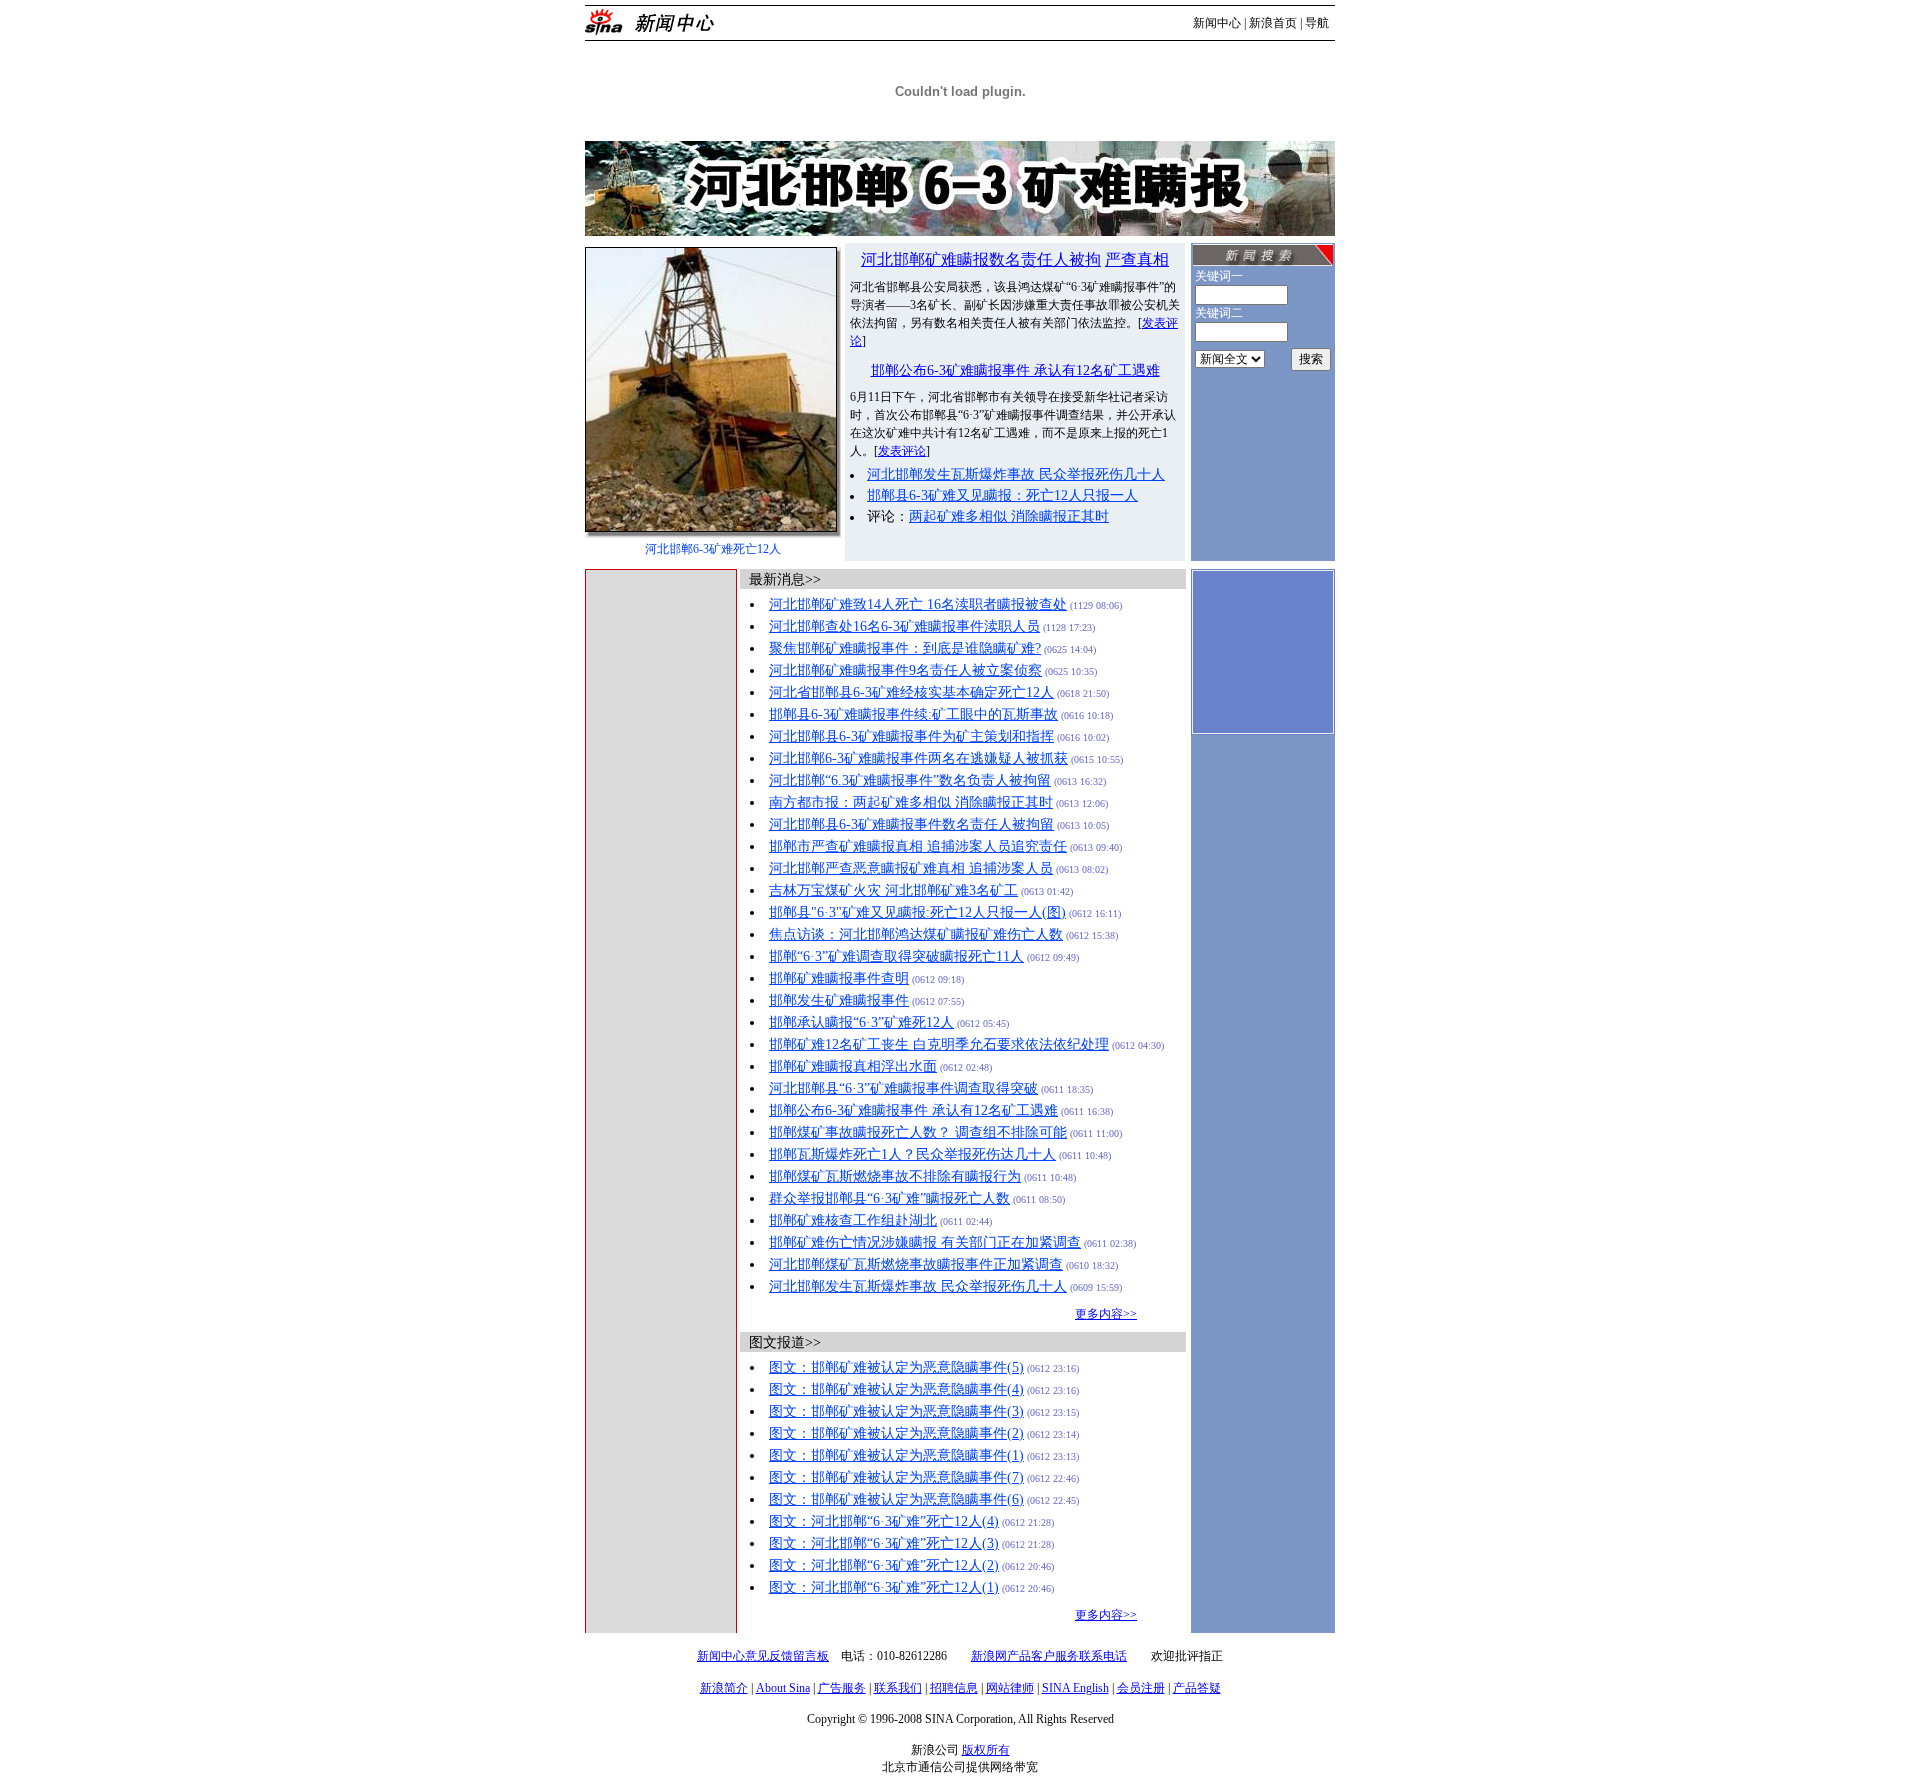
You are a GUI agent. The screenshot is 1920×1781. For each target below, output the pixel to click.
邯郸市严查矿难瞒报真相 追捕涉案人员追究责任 (918, 846)
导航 (1317, 23)
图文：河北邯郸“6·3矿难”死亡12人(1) (884, 1587)
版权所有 (986, 1750)
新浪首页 (1273, 23)
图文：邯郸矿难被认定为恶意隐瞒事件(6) (896, 1499)
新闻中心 (1217, 23)
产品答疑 (1197, 1688)
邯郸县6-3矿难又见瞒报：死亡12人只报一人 (1002, 495)
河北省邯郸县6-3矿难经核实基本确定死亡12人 (911, 692)
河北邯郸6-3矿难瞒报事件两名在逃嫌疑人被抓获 (918, 758)
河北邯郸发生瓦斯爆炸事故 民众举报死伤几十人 (1016, 474)
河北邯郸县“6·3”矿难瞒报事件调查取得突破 (903, 1088)
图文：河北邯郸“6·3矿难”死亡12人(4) (884, 1521)
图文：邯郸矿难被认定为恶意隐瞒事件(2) (896, 1433)
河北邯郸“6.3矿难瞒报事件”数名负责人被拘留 (910, 780)
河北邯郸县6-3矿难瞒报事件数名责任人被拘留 (911, 824)
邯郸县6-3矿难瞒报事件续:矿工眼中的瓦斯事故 (913, 714)
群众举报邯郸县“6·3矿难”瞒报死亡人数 (889, 1198)
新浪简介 (724, 1688)
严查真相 (1137, 259)
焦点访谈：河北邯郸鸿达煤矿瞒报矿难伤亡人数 (916, 934)
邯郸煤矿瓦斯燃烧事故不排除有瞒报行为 (895, 1176)
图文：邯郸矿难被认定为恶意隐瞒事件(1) (896, 1455)
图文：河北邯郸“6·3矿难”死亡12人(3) (884, 1543)
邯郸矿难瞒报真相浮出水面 (853, 1066)
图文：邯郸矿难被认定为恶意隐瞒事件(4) (896, 1389)
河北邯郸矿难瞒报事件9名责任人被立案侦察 (905, 670)
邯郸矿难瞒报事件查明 (839, 978)
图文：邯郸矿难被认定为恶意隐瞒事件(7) (896, 1477)
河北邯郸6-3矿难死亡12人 (713, 549)
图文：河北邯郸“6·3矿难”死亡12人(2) (884, 1565)
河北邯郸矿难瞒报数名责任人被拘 (981, 259)
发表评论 (902, 451)
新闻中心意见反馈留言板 (763, 1656)
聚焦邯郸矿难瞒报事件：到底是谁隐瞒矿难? (905, 648)
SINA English (1075, 1688)
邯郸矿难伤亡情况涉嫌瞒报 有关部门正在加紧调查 (925, 1242)
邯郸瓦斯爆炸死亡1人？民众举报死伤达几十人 (912, 1154)
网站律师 (1010, 1688)
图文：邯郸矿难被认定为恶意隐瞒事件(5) (896, 1367)
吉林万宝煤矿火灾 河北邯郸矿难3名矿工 (893, 890)
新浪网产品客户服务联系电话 (1049, 1656)
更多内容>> (1106, 1314)
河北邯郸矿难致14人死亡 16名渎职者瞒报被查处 (918, 604)
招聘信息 (954, 1688)
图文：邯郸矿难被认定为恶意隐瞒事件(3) (896, 1411)
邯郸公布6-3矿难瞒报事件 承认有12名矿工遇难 (1015, 370)
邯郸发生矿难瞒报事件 (839, 1000)
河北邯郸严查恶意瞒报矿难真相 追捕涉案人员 (911, 868)
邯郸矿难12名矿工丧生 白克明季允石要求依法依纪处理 (939, 1044)
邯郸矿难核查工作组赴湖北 (853, 1220)
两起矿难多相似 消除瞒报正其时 (1009, 516)
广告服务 (842, 1688)
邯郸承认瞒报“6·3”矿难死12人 (861, 1022)
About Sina (783, 1688)
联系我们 (898, 1688)
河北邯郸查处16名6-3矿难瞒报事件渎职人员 (904, 626)
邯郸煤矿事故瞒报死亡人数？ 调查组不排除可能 (918, 1132)
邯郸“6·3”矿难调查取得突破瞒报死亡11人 (896, 956)
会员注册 (1141, 1688)
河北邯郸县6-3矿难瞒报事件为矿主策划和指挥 (911, 736)
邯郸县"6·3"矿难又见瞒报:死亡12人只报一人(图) (917, 912)
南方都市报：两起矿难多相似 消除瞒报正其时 (911, 802)
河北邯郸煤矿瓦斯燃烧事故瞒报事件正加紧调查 (916, 1264)
